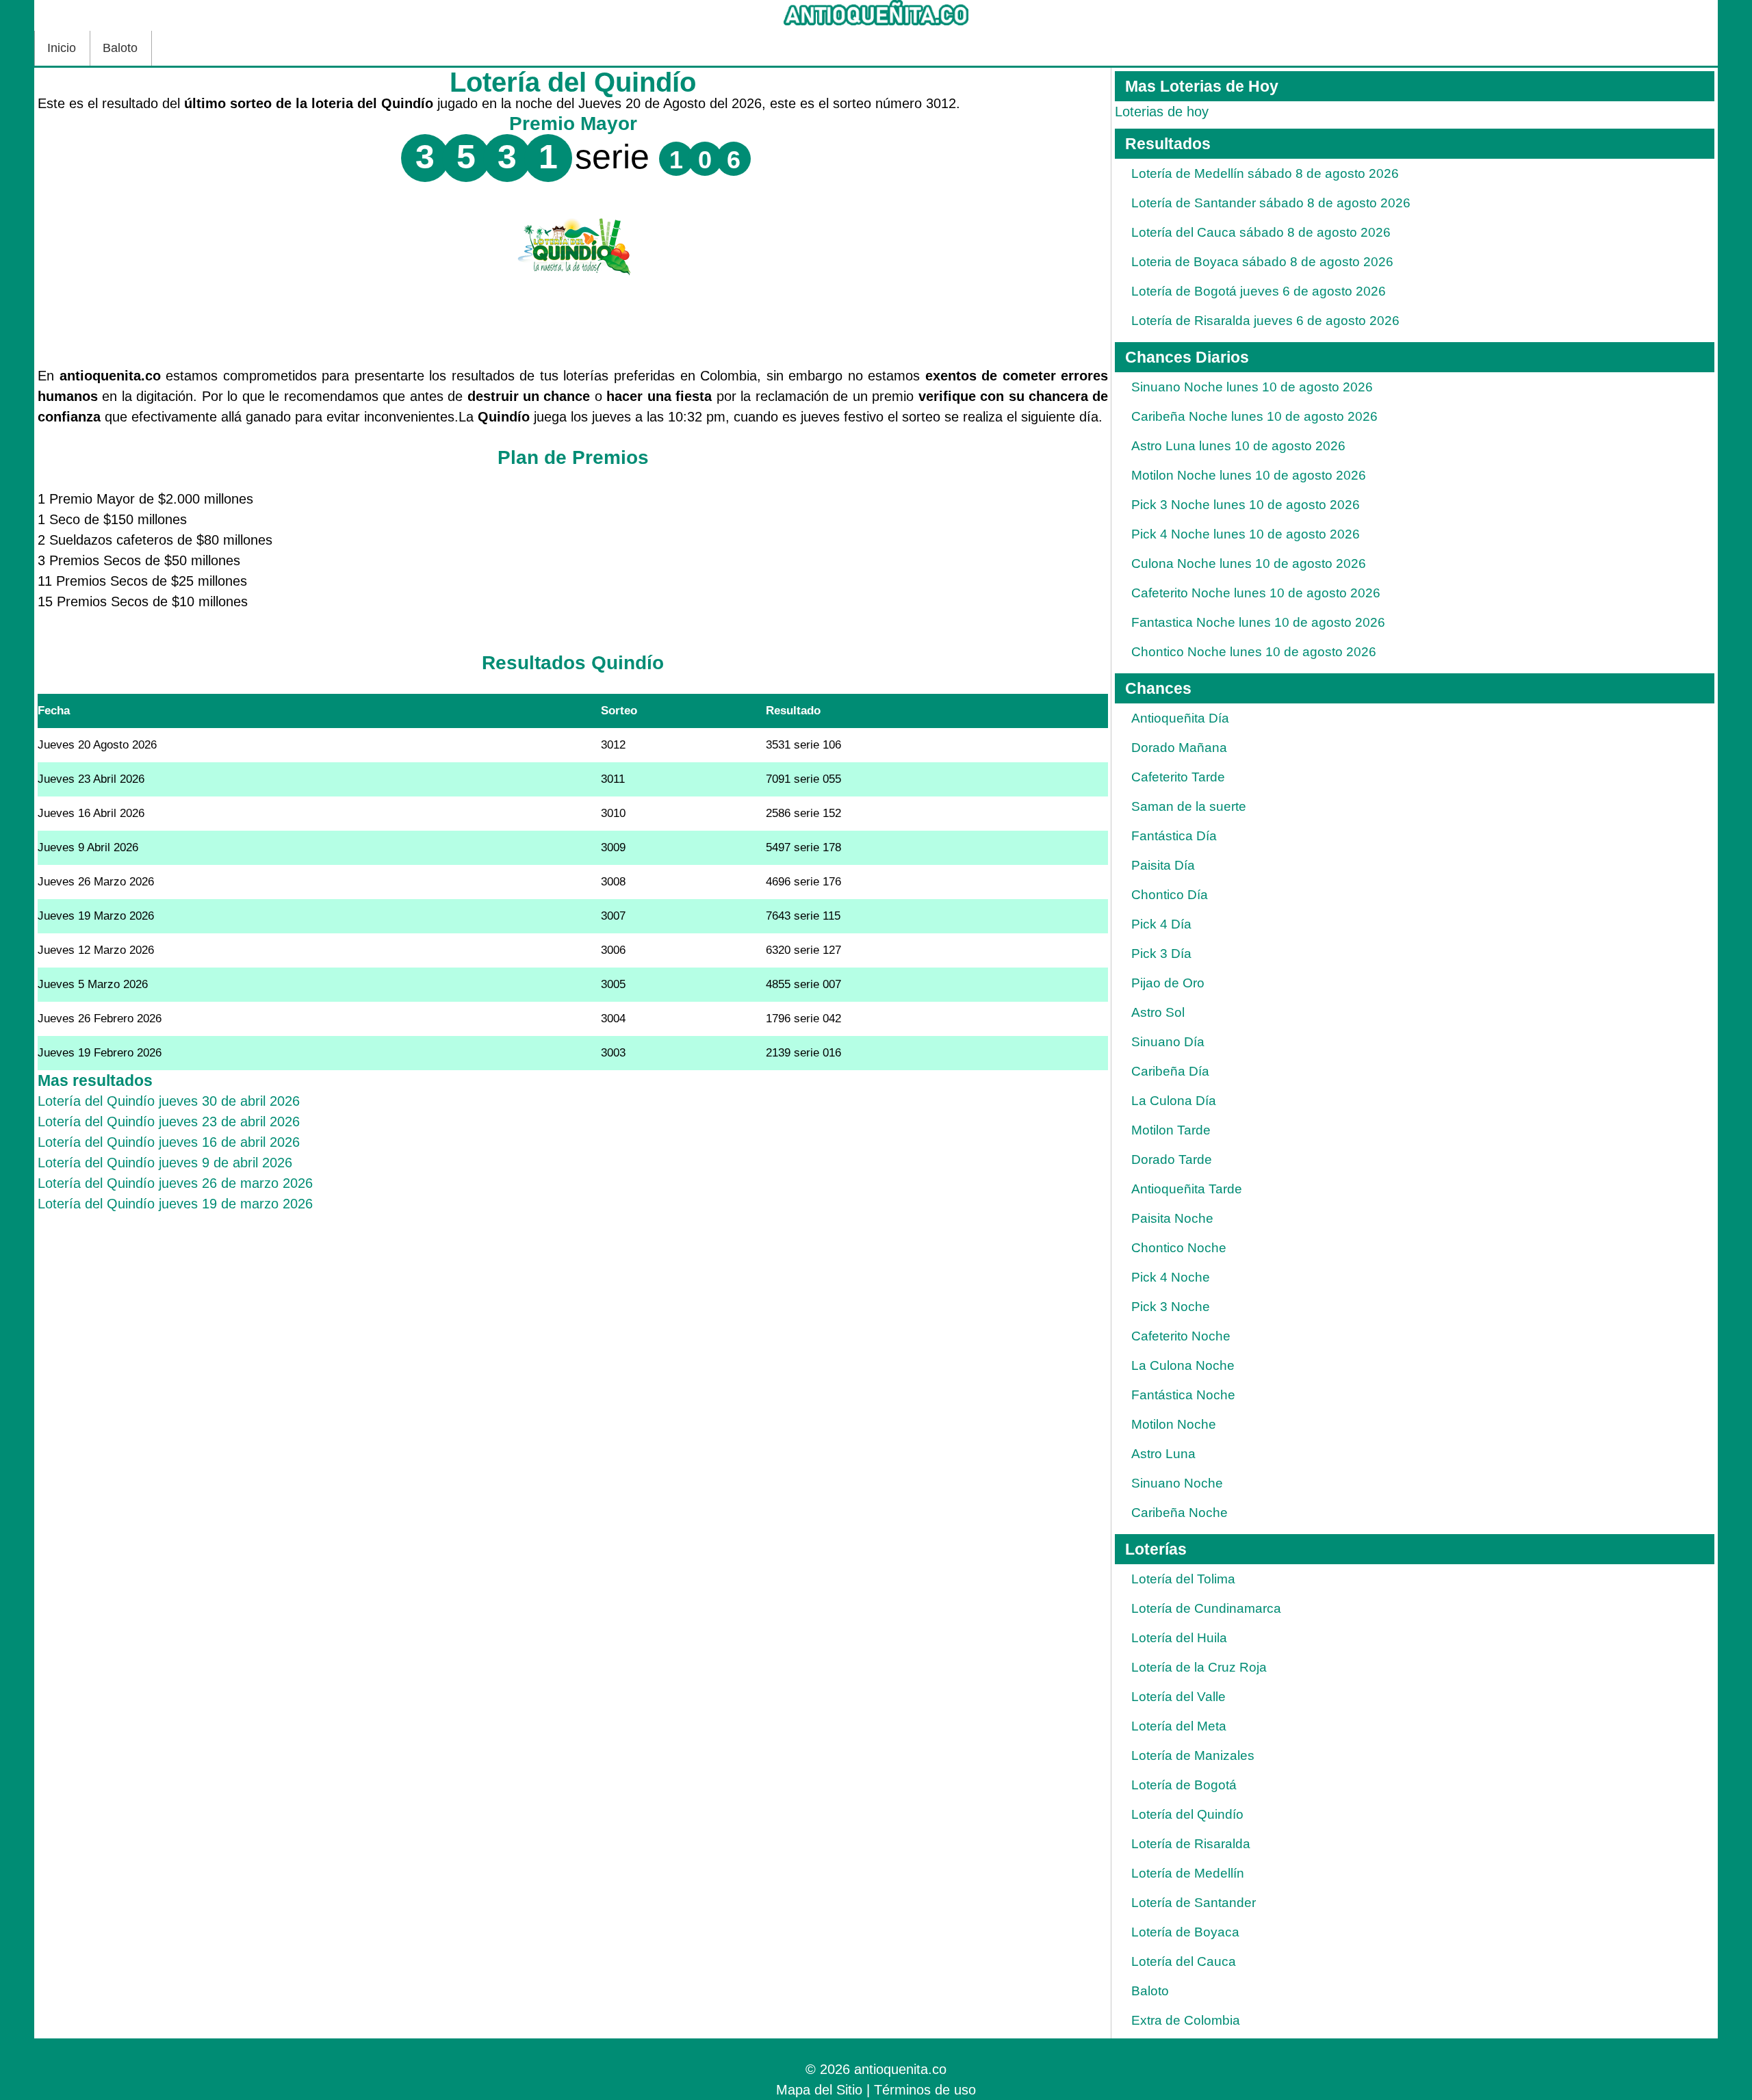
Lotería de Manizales (1193, 1755)
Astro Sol (1158, 1012)
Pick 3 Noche (1171, 1307)
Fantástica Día (1174, 836)
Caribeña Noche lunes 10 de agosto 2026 (1254, 416)
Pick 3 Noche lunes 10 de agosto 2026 (1246, 505)
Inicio (62, 48)
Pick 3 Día (1161, 954)
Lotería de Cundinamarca (1206, 1608)
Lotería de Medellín (1188, 1873)
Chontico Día (1170, 895)
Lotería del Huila (1179, 1638)
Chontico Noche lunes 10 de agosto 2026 (1254, 652)
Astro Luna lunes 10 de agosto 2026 (1238, 446)
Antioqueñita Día (1180, 718)
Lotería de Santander (1194, 1903)
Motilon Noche (1174, 1424)
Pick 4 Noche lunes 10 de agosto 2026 (1246, 534)
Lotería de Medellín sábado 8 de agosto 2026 (1265, 173)
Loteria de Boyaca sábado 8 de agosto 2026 (1262, 262)
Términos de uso (925, 2090)
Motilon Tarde (1171, 1130)
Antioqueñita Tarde (1187, 1189)
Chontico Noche (1179, 1248)
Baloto (120, 48)
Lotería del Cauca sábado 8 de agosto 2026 (1261, 232)
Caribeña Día (1170, 1071)
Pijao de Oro (1168, 983)
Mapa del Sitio (819, 2090)
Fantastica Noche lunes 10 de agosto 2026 (1258, 622)
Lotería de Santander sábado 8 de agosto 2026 (1271, 203)
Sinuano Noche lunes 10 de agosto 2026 (1252, 387)
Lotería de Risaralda (1191, 1844)
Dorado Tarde (1172, 1159)
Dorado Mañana (1179, 748)
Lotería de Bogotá (1184, 1785)
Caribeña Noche (1180, 1513)
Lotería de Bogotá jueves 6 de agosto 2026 (1259, 291)
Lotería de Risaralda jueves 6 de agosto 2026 (1265, 321)
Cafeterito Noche (1181, 1336)
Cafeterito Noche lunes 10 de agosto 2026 (1256, 593)
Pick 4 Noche (1171, 1277)
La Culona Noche (1183, 1365)
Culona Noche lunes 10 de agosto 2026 (1249, 563)
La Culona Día (1174, 1101)
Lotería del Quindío (1187, 1814)
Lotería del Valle (1178, 1697)
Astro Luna (1163, 1454)
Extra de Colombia (1186, 2020)
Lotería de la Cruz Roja (1199, 1667)
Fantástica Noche (1183, 1395)
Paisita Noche (1172, 1218)
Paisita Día (1163, 865)
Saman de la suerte (1189, 806)
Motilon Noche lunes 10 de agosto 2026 (1249, 475)
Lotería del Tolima (1183, 1579)
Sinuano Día (1168, 1042)
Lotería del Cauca (1184, 1961)
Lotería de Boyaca (1185, 1932)
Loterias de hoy (1162, 112)
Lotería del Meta (1179, 1726)
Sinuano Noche (1177, 1483)
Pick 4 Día (1161, 924)
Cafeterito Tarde (1178, 777)
